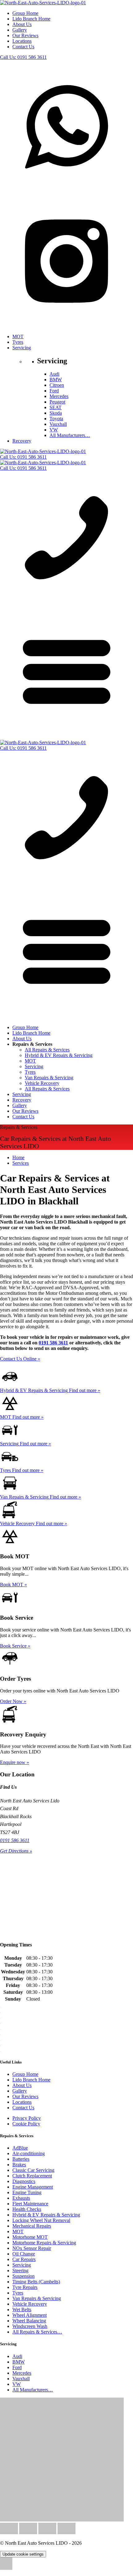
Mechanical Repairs (32, 2226)
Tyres (18, 342)
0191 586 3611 (23, 57)
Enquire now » (15, 1762)
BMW (56, 380)
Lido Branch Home (31, 19)
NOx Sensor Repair (32, 2248)
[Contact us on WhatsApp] (66, 192)
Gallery (20, 30)
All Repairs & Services (47, 1050)
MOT (18, 336)
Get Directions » (16, 1851)
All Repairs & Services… (37, 2332)
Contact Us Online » (20, 1359)
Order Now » (13, 1701)
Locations (22, 41)
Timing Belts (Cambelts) (36, 2282)
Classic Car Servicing (33, 2170)
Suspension (24, 2276)
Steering (20, 2270)
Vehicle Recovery (42, 1083)
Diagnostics (24, 2181)
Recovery (22, 441)
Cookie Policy (26, 2124)
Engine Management (33, 2187)
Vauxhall (58, 424)
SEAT (56, 407)
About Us (22, 24)
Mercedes (59, 396)
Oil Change (24, 2254)
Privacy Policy (27, 2118)
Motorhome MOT (30, 2237)
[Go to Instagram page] (66, 326)
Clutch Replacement (32, 2176)
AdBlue (20, 2148)
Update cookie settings (23, 2554)
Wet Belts (22, 2310)
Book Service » (15, 1646)
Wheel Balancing (29, 2321)
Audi (54, 374)
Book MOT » (13, 1585)
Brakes (19, 2165)
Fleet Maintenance (30, 2204)
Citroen (57, 385)
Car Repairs (24, 2259)
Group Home (25, 13)
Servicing (22, 348)
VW (54, 430)
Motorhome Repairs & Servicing (44, 2243)
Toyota (56, 419)
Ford (54, 391)
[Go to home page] (43, 3)
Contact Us (23, 47)
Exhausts (21, 2198)
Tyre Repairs (25, 2287)
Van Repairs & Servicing (49, 1078)
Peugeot (57, 402)
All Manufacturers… (70, 435)
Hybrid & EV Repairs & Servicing (59, 1055)
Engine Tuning (27, 2192)
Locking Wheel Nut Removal (41, 2220)
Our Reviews (25, 35)
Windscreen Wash (30, 2326)
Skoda (56, 413)
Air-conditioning (29, 2153)
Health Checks (27, 2209)
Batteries (21, 2159)
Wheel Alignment (30, 2315)
